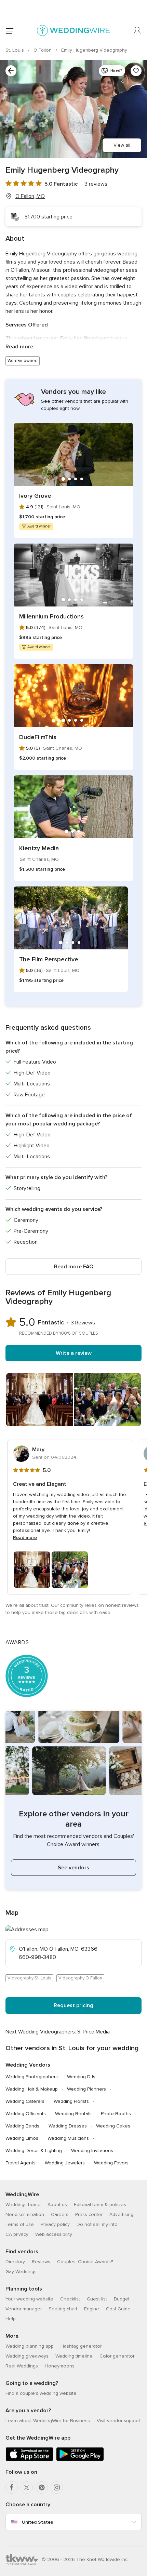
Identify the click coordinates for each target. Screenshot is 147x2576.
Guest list (97, 2299)
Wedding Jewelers (65, 2163)
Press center (89, 2214)
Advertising (121, 2214)
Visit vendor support (118, 2421)
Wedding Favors (111, 2163)
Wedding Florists (71, 2101)
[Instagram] (57, 2487)
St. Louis (15, 50)
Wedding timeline (74, 2356)
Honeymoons (60, 2366)
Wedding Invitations (92, 2151)
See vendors (73, 1868)
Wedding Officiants (26, 2114)
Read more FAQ (74, 1267)
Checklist (70, 2299)
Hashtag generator (81, 2346)
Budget (122, 2299)
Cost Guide (118, 2309)
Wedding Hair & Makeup (32, 2089)
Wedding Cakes (113, 2126)
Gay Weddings (21, 2272)
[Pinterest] (42, 2487)
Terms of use (20, 2224)
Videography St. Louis (29, 1978)
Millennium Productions (51, 616)
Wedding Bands (22, 2126)
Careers (60, 2214)
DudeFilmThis (38, 737)
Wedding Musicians (68, 2138)
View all (122, 145)
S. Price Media (93, 2032)
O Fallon (43, 50)
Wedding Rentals (73, 2114)
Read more (19, 347)
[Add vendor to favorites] (136, 71)
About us (57, 2205)
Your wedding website (29, 2299)
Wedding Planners (86, 2089)
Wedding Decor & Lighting (34, 2151)
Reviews (41, 2262)
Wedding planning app (30, 2346)
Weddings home (23, 2205)
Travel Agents (21, 2163)
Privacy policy (55, 2224)
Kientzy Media (39, 848)
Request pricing (73, 2005)
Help (11, 2319)
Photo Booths (116, 2114)
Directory (15, 2262)
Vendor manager (24, 2309)
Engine (92, 2309)
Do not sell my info (97, 2224)
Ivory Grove (35, 496)
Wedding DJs (81, 2077)
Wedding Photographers (32, 2077)
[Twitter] (27, 2487)
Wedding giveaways (27, 2356)
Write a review (74, 1353)
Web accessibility (54, 2234)
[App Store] (29, 2460)
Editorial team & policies (100, 2205)
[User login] (137, 31)
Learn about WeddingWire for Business (48, 2421)
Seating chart (63, 2309)
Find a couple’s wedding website (41, 2393)
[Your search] (11, 71)
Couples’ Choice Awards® (85, 2262)
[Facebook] (12, 2487)
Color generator (117, 2356)
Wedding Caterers (25, 2101)
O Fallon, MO (30, 196)
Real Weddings (22, 2366)
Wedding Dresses (68, 2126)
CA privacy (17, 2234)
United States (37, 2522)
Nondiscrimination (25, 2214)
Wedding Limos (22, 2138)
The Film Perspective (49, 959)
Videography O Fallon (80, 1978)
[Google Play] (80, 2460)
